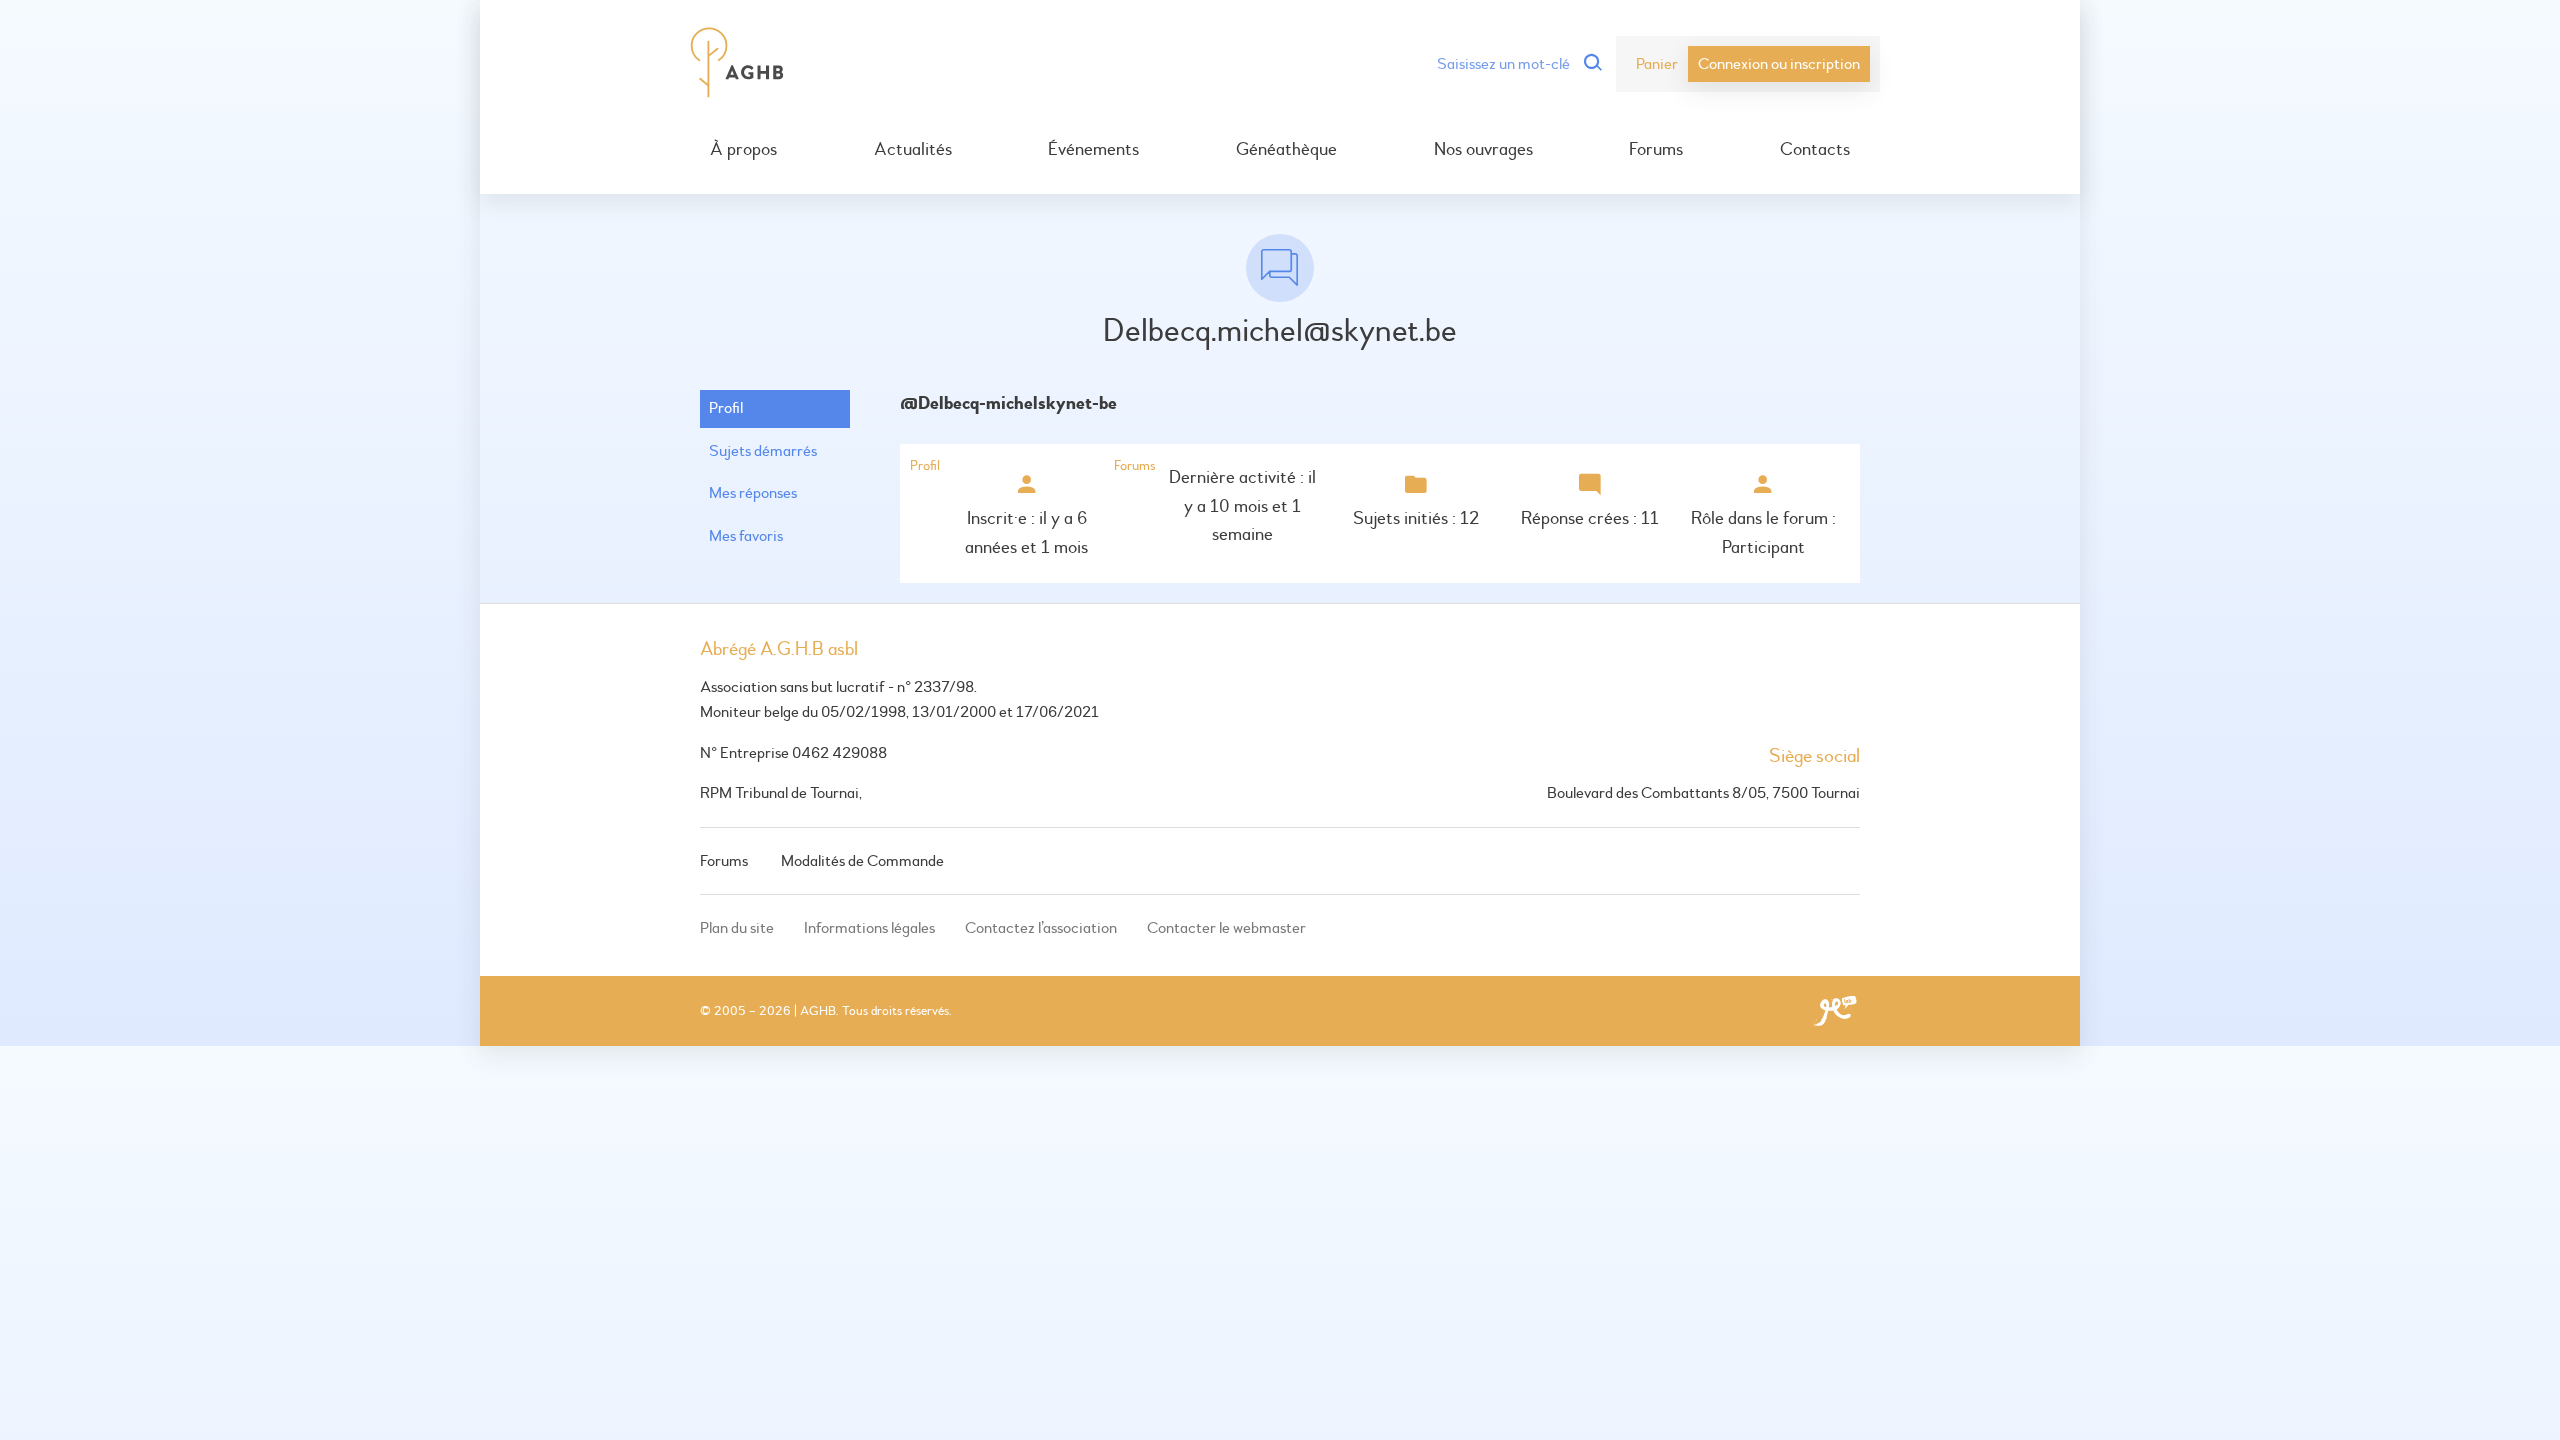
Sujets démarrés (763, 451)
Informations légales (869, 928)
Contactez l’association (1041, 928)
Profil (726, 408)
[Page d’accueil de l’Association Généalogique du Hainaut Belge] (737, 64)
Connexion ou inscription (1779, 64)
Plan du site (737, 928)
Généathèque (1286, 150)
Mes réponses (753, 493)
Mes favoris (746, 536)
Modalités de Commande (862, 861)
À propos (743, 150)
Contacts (1815, 150)
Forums (1656, 150)
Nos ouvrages (1483, 150)
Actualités (913, 150)
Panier (1657, 64)
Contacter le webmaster (1226, 928)
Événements (1093, 150)
